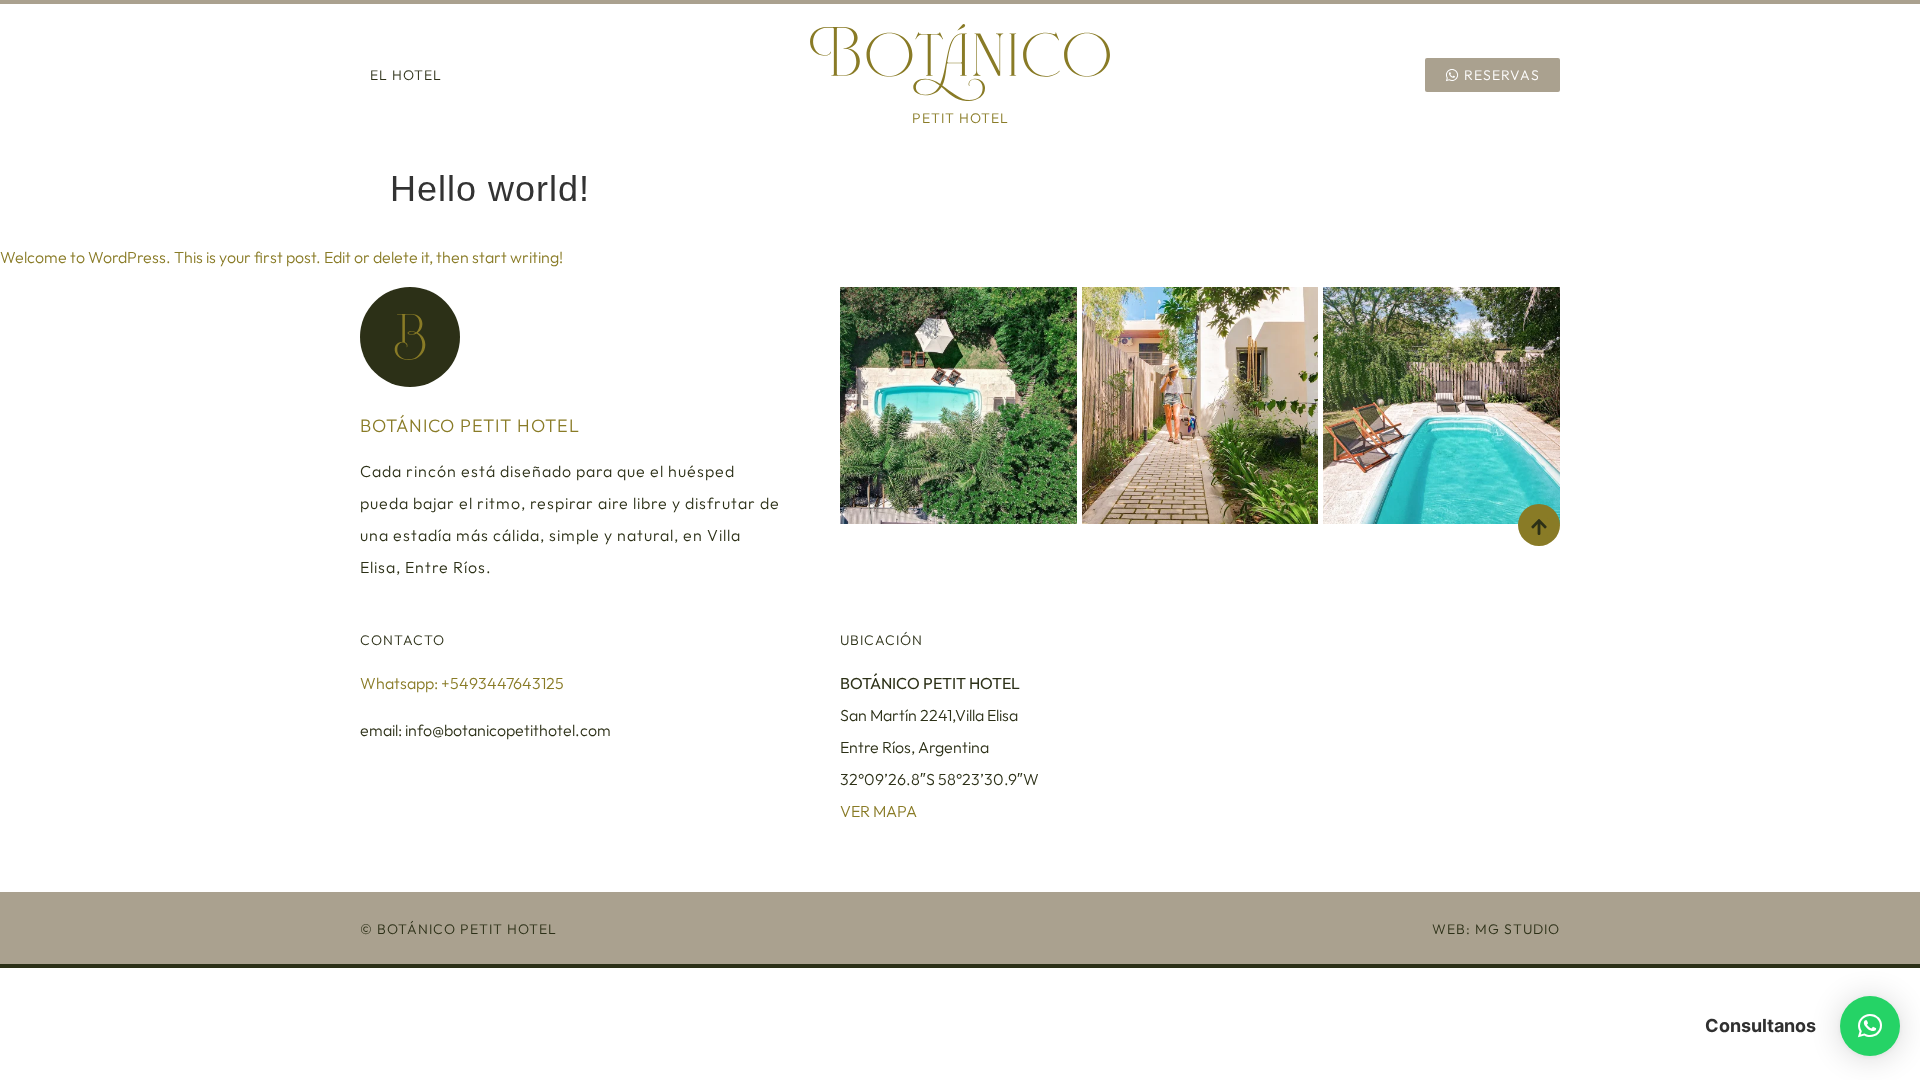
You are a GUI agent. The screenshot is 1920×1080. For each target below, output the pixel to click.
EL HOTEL (406, 75)
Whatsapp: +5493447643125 (462, 683)
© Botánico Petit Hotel (458, 929)
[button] (1870, 1026)
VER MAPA (878, 811)
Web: (1453, 929)
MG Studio (1517, 929)
